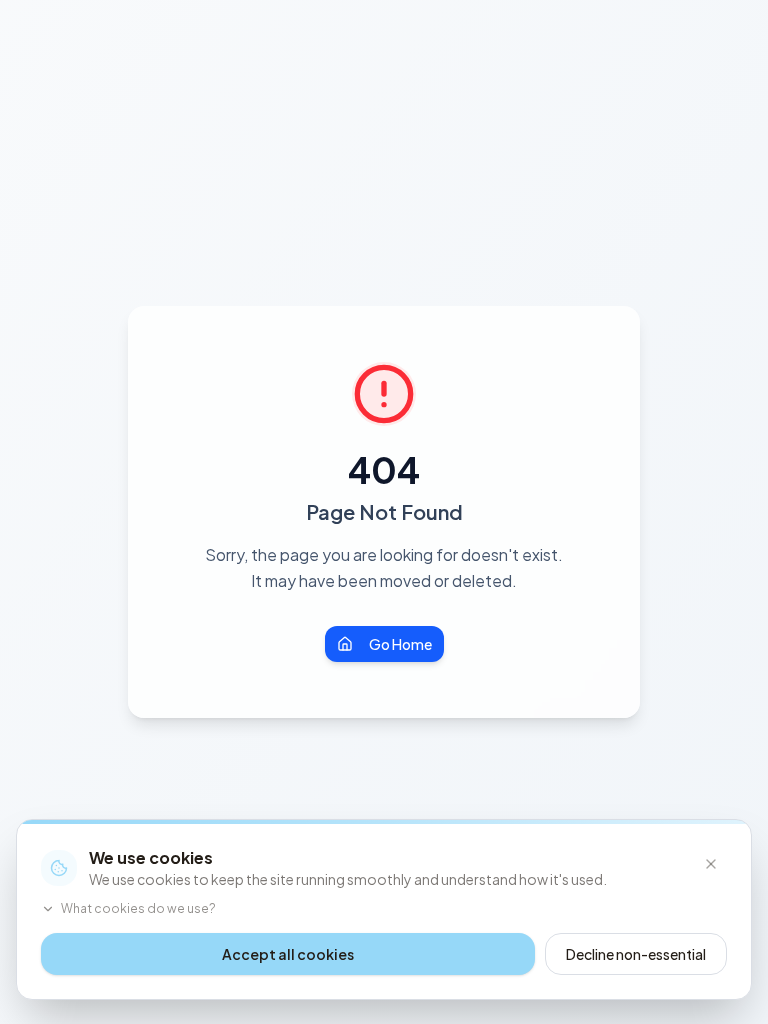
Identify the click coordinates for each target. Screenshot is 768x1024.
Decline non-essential (636, 954)
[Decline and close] (711, 864)
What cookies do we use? (138, 908)
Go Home (400, 644)
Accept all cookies (288, 954)
